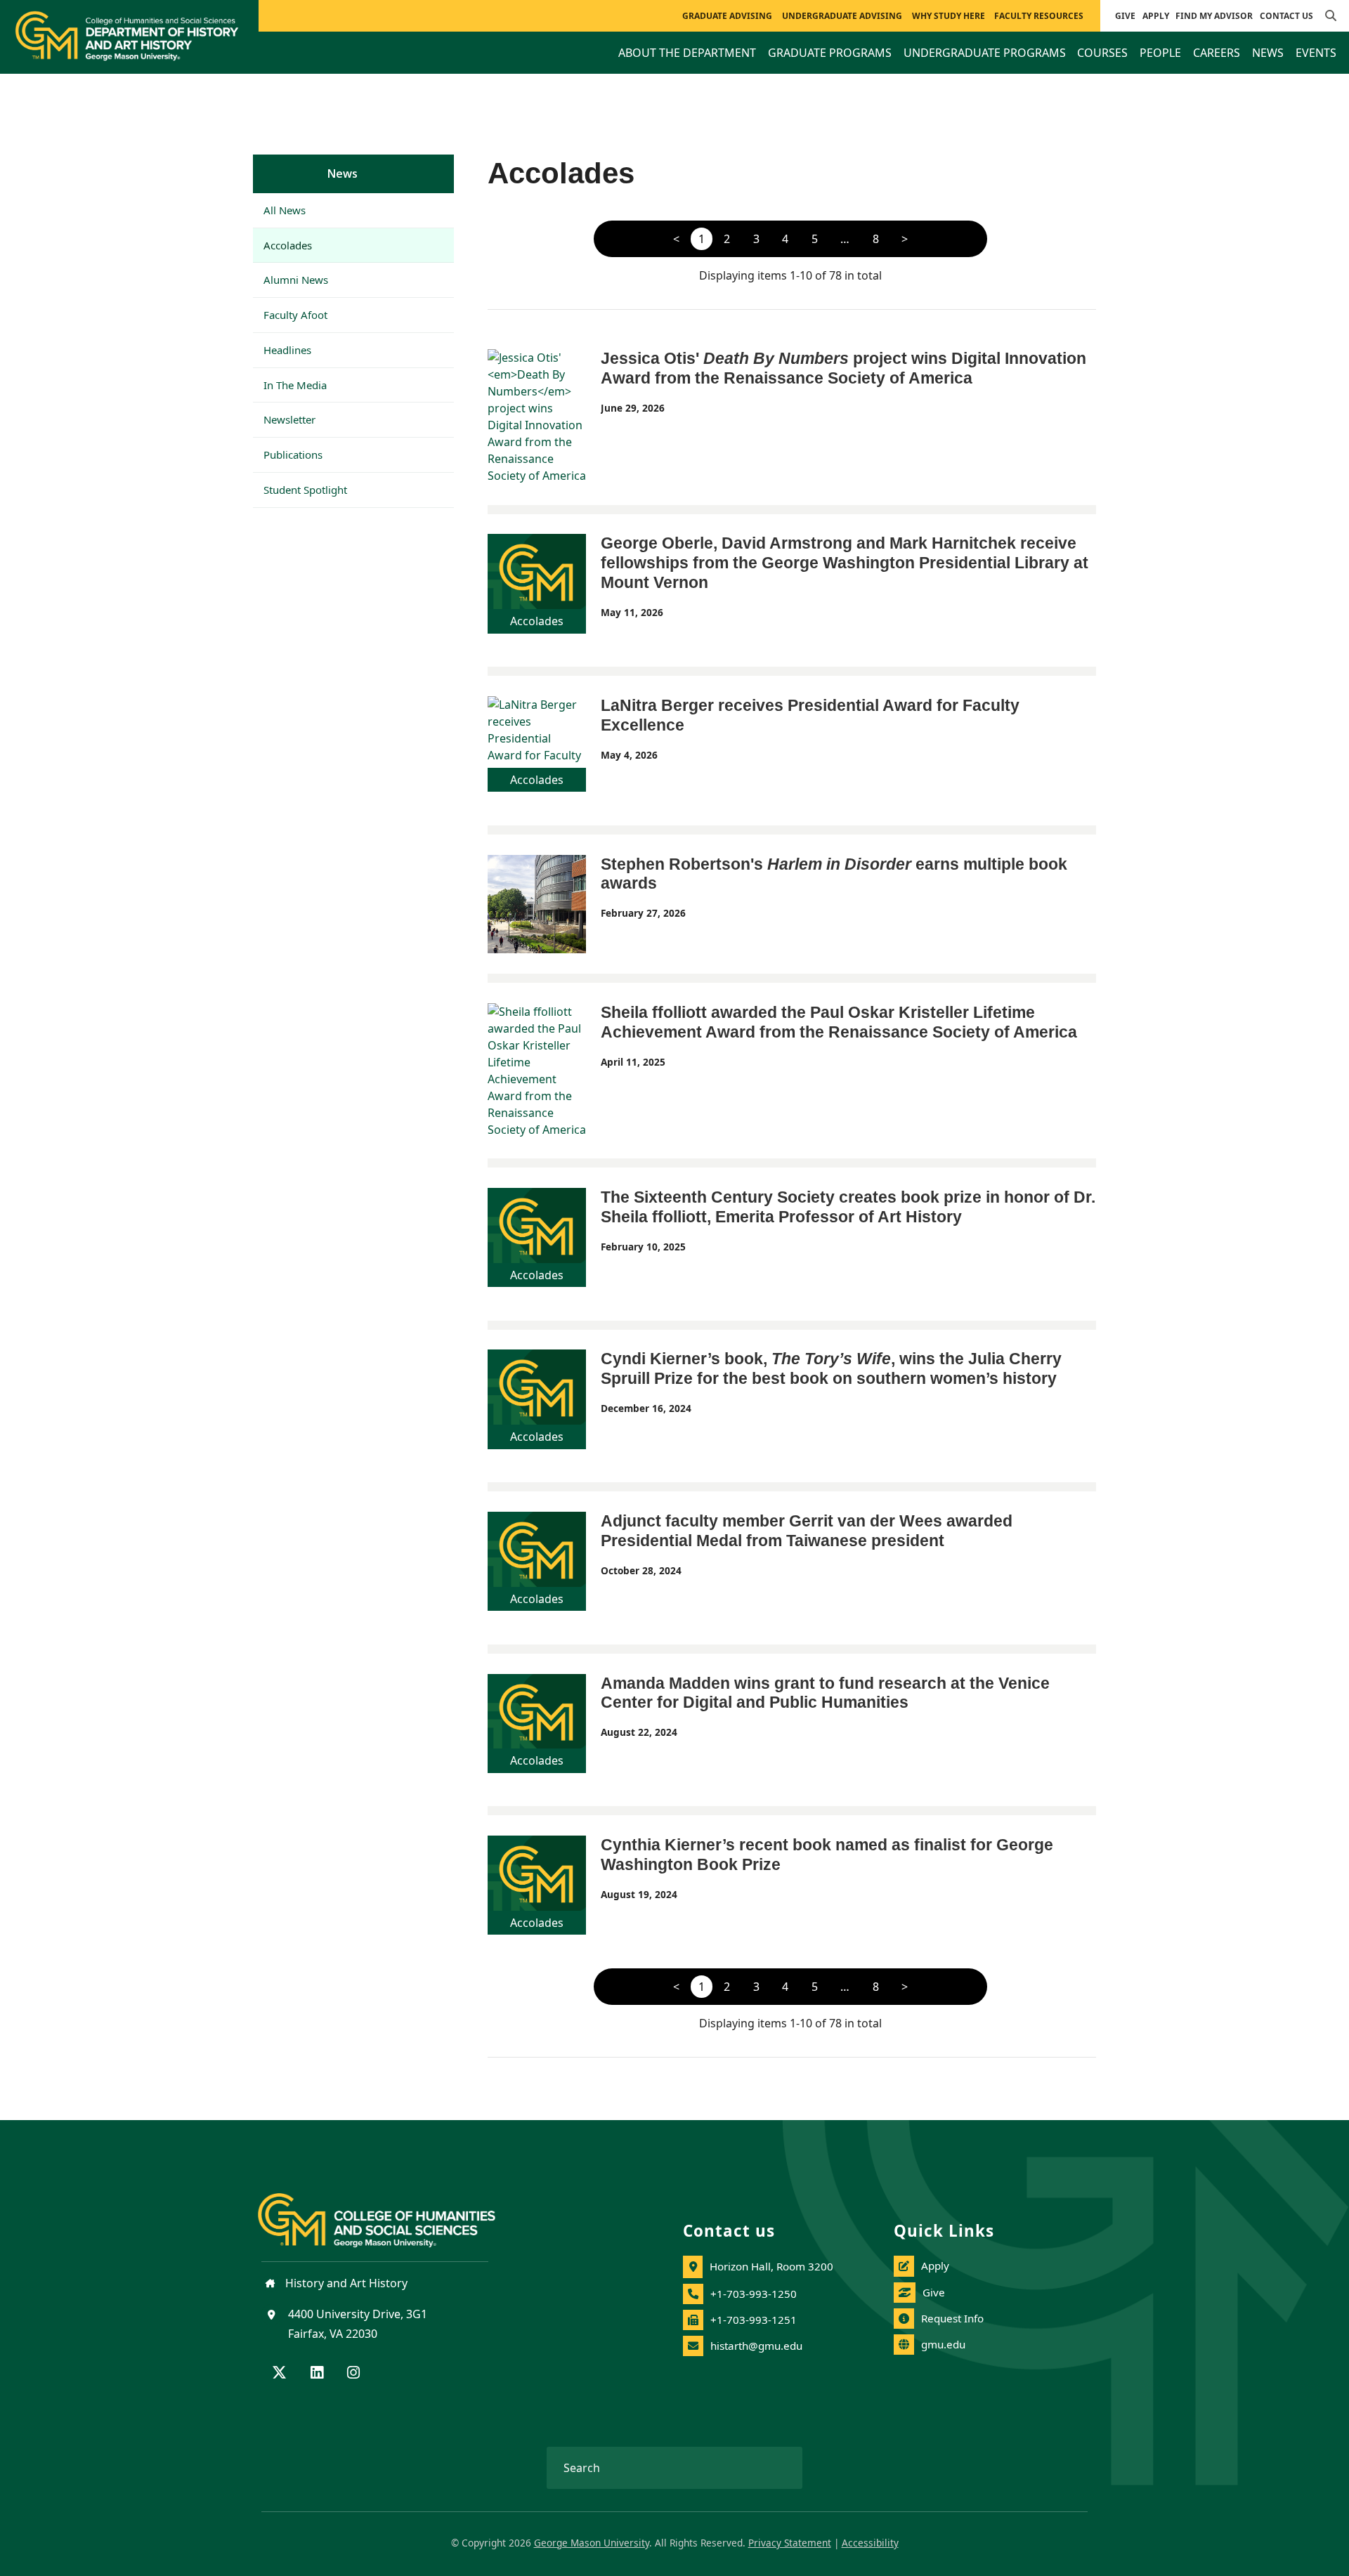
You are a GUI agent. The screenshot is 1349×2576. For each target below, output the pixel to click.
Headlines (287, 350)
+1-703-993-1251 (754, 2320)
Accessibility (870, 2543)
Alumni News (296, 280)
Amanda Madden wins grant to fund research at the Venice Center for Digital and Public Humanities (825, 1693)
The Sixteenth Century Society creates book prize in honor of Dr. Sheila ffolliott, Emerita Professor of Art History (848, 1207)
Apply (1156, 16)
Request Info (952, 2318)
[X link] (279, 2374)
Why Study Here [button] (949, 16)
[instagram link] (353, 2374)
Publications (293, 455)
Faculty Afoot (295, 315)
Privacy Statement (790, 2543)
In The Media (295, 385)
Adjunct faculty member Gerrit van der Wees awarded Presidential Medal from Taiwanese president (807, 1531)
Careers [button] (1217, 53)
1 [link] (702, 239)
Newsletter (289, 419)
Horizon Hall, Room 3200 (771, 2266)
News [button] (1268, 53)
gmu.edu (943, 2344)
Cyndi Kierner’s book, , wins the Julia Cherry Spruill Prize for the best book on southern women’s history (831, 1368)
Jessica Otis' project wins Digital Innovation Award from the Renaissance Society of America (843, 368)
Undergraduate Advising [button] (842, 16)
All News (285, 210)
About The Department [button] (687, 53)
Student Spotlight (305, 490)
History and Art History (345, 2283)
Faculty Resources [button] (1039, 16)
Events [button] (1316, 53)
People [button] (1160, 53)
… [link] (845, 239)
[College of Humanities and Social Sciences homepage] (391, 2212)
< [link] (676, 239)
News (343, 174)
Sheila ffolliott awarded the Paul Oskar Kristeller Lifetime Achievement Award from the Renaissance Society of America (839, 1022)
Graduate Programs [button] (830, 53)
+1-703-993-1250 (754, 2294)
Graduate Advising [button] (727, 16)
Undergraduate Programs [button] (985, 53)
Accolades (288, 245)
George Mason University (592, 2543)
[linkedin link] (317, 2374)
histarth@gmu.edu (756, 2346)
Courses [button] (1102, 53)
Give (1125, 16)
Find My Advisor (1214, 16)
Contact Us (1286, 16)
